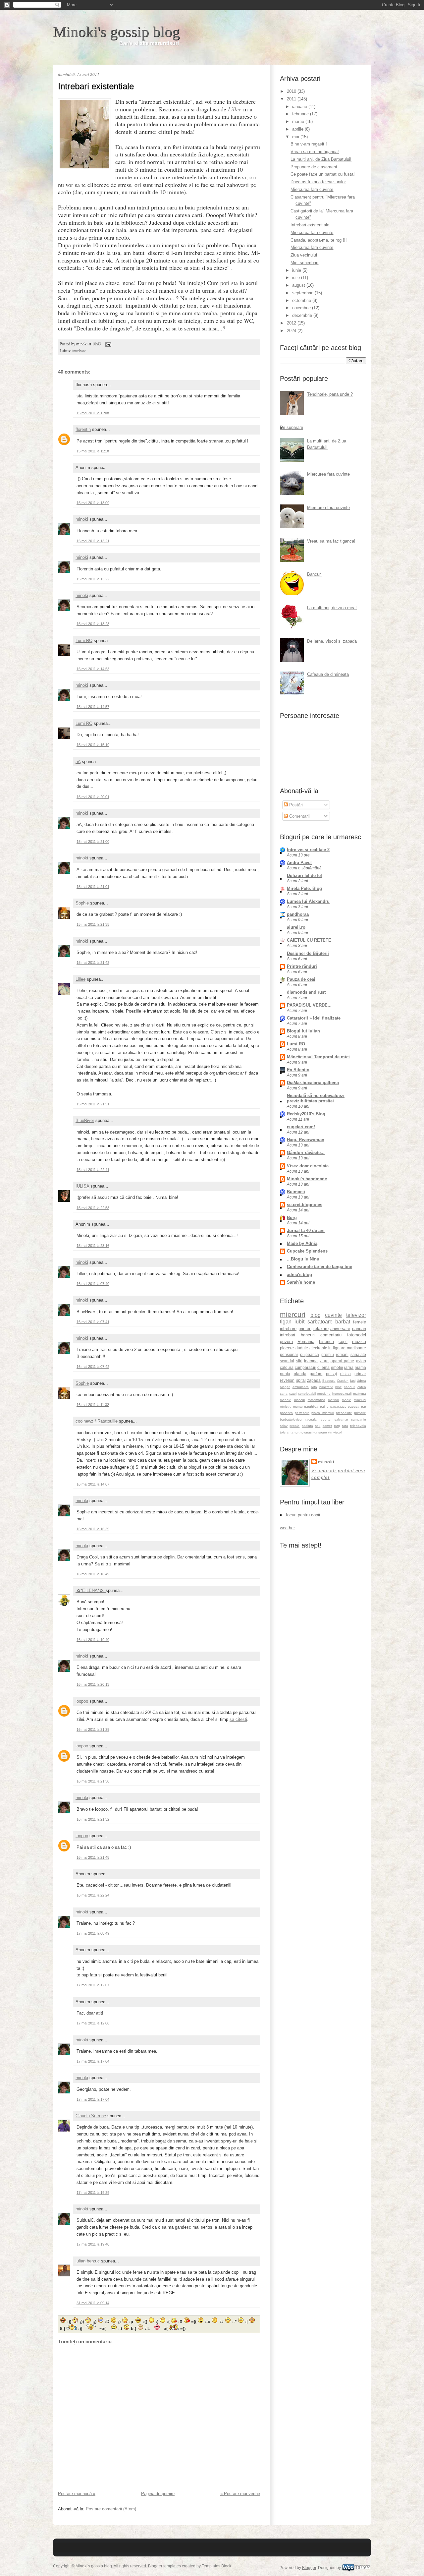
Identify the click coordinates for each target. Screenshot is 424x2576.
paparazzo (338, 1406)
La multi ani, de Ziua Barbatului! (321, 159)
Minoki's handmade (307, 1179)
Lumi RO (84, 641)
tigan (286, 1322)
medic (346, 1400)
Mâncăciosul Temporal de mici (318, 1057)
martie (299, 121)
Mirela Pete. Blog (304, 888)
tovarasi (306, 1432)
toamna (311, 1361)
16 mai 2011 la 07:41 (93, 1322)
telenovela (358, 1426)
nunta (285, 1374)
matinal (333, 1400)
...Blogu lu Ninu (303, 1259)
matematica (317, 1400)
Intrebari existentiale (96, 86)
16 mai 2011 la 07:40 (93, 1284)
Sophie (82, 903)
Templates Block (216, 2566)
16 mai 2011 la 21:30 (93, 1781)
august (299, 285)
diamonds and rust (306, 992)
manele (286, 1400)
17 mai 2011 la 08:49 (93, 1933)
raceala (311, 1419)
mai (296, 137)
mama (360, 1367)
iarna (349, 1367)
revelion (287, 1380)
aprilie (298, 129)
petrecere (302, 1413)
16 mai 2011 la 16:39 (93, 1529)
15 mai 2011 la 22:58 (93, 1208)
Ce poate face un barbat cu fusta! (323, 174)
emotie (337, 1367)
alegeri (285, 1387)
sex (318, 1426)
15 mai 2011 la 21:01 (93, 887)
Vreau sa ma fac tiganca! (315, 152)
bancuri (308, 1335)
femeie (360, 1322)
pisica (345, 1374)
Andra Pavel (299, 863)
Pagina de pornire (158, 2494)
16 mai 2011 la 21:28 (93, 1729)
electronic (318, 1348)
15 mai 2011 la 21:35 (93, 924)
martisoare (356, 1348)
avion (361, 1361)
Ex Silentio (298, 1070)
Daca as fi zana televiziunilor (318, 182)
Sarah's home (301, 1282)
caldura (287, 1367)
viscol (337, 1432)
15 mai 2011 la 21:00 (93, 842)
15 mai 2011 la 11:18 (93, 451)
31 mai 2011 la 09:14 (93, 2303)
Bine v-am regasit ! (309, 144)
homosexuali (342, 1394)
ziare (324, 1361)
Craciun (343, 1381)
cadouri (349, 1387)
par (364, 1406)
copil (343, 1342)
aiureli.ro (296, 927)
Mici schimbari (304, 263)
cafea (362, 1387)
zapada (314, 1380)
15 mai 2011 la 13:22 (93, 579)
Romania (306, 1342)
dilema (323, 1367)
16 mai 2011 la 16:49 (93, 1574)
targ (337, 1426)
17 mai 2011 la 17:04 (93, 2061)
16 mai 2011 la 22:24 (93, 1895)
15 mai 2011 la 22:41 (93, 1170)
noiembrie (302, 308)
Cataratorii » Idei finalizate (314, 1018)
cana (284, 1394)
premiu (328, 1354)
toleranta (287, 1432)
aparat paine (343, 1361)
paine (324, 1406)
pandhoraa (298, 914)
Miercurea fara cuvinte (312, 189)
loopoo (82, 1701)
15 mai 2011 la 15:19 (93, 745)
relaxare (321, 1329)
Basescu (329, 1381)
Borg (292, 1218)
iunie (297, 270)
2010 (292, 91)
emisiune (324, 1394)
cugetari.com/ (301, 1127)
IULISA (82, 1186)
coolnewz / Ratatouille (97, 1421)
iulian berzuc (88, 2261)
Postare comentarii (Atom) (111, 2509)
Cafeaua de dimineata (328, 674)
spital (301, 1380)
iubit (299, 1322)
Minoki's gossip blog (116, 32)
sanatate (358, 1354)
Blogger (309, 2568)
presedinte (344, 1413)
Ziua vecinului (304, 255)
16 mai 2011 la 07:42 (93, 1367)
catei (293, 1394)
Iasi (353, 1381)
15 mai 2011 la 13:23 (93, 624)
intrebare (79, 351)
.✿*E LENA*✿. (91, 1590)
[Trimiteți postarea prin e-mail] (107, 344)
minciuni (360, 1400)
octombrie (302, 300)
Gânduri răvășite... (306, 1153)
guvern (286, 1342)
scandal (287, 1361)
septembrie (303, 293)
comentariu (331, 1335)
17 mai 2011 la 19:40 (93, 2244)
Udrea (361, 1381)
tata (345, 1426)
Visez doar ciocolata (308, 1166)
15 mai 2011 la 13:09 (93, 503)
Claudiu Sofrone (91, 2116)
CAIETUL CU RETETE (309, 940)
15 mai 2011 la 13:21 (93, 541)
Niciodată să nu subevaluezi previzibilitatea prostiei (316, 1098)
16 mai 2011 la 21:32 (93, 1819)
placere (287, 1348)
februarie (301, 114)
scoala (294, 1426)
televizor (356, 1315)
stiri (299, 1361)
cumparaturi (306, 1367)
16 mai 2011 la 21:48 (93, 1857)
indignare (337, 1348)
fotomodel (357, 1335)
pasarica (286, 1413)
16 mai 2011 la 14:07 (93, 1484)
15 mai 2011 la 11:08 (93, 413)
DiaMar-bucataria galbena (313, 1083)
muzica (359, 1342)
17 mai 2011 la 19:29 (93, 2193)
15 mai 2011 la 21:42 (93, 963)
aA (78, 761)
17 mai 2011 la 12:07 (93, 1985)
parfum (316, 1374)
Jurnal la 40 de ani (306, 1230)
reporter (326, 1419)
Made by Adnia (302, 1243)
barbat (343, 1322)
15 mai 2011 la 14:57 (93, 707)
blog (316, 1315)
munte (298, 1406)
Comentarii (299, 816)
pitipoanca (310, 1354)
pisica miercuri (322, 1413)
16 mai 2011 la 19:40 (93, 1640)
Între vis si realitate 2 (308, 850)
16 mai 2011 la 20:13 (93, 1684)
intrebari (288, 1335)
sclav (284, 1426)
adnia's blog (299, 1275)
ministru (286, 1406)
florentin (83, 429)
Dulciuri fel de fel (304, 876)
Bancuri (314, 574)
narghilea (311, 1406)
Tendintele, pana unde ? (330, 394)
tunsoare (320, 1432)
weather (287, 1528)
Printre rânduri (302, 966)
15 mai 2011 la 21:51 (93, 1104)
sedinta (307, 1426)
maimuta (360, 1394)
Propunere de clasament (314, 167)
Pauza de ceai (301, 979)
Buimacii (296, 1192)
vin (330, 1432)
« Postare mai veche (240, 2494)
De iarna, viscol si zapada (332, 641)
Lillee (235, 109)
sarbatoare (320, 1322)
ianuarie (300, 107)
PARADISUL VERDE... (309, 1005)
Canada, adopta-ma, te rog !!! (319, 240)
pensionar (289, 1354)
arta (314, 1387)
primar (360, 1374)
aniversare (340, 1329)
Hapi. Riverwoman (306, 1140)
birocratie (326, 1387)
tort (297, 1432)
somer (327, 1426)
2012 (292, 323)
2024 (292, 331)
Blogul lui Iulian (303, 1031)
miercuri (293, 1314)
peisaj (331, 1374)
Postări (295, 805)
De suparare (291, 427)
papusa (354, 1406)
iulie (297, 278)
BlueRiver (85, 1120)
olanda (300, 1374)
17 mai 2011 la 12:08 (93, 2023)
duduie (302, 1348)
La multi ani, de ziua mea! (332, 608)
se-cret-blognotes (305, 1205)
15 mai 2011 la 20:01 (93, 797)
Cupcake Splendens (307, 1251)
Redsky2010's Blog (306, 1114)
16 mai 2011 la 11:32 (93, 1405)
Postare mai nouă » (77, 2494)
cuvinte (333, 1315)
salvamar (341, 1419)
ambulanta (301, 1387)
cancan (359, 1329)
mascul (299, 1400)
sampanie (359, 1419)
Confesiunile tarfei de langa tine (319, 1267)
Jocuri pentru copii (302, 1515)
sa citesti (238, 1719)
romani (342, 1354)
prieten (305, 1329)
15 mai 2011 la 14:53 (93, 669)
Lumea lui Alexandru (308, 901)
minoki (82, 519)
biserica (326, 1342)
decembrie (303, 315)
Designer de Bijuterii (308, 953)
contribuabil (307, 1394)
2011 (292, 99)
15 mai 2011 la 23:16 (93, 1246)
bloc (338, 1387)
